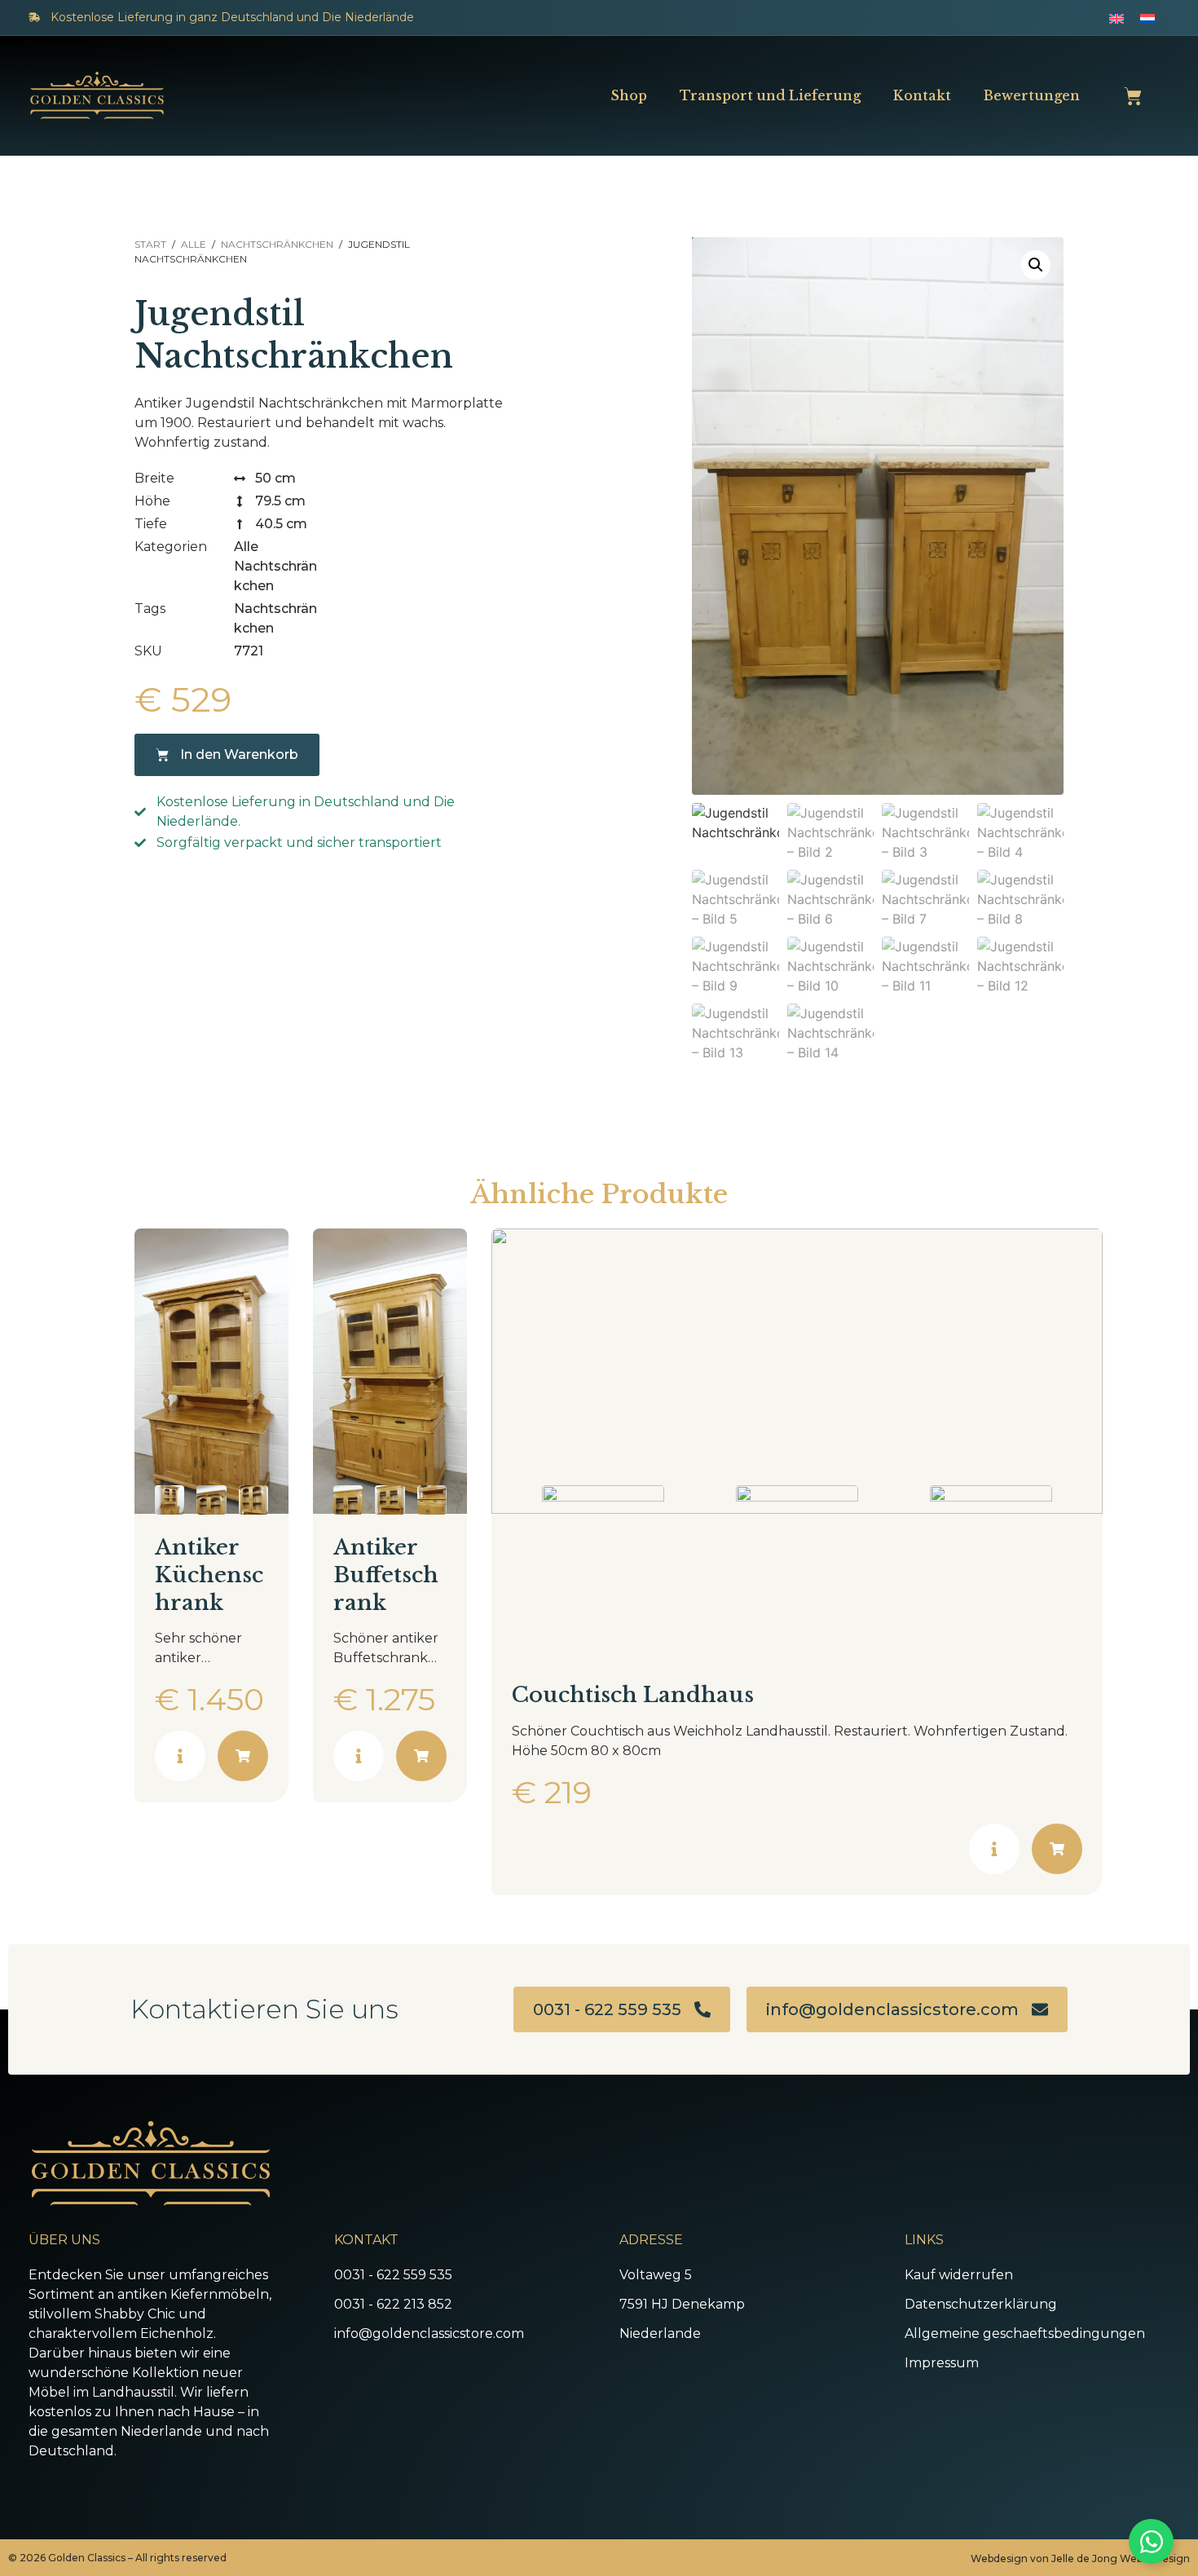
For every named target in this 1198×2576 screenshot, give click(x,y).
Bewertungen (1032, 95)
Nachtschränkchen (277, 244)
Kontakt (922, 95)
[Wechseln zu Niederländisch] (1147, 18)
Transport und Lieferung (770, 95)
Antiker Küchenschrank (209, 1575)
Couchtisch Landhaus (633, 1695)
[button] (1036, 265)
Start (150, 244)
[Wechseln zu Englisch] (1117, 18)
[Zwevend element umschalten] (1151, 2541)
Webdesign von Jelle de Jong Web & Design (1080, 2558)
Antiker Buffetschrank (386, 1575)
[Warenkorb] (1133, 96)
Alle (194, 244)
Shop (629, 95)
